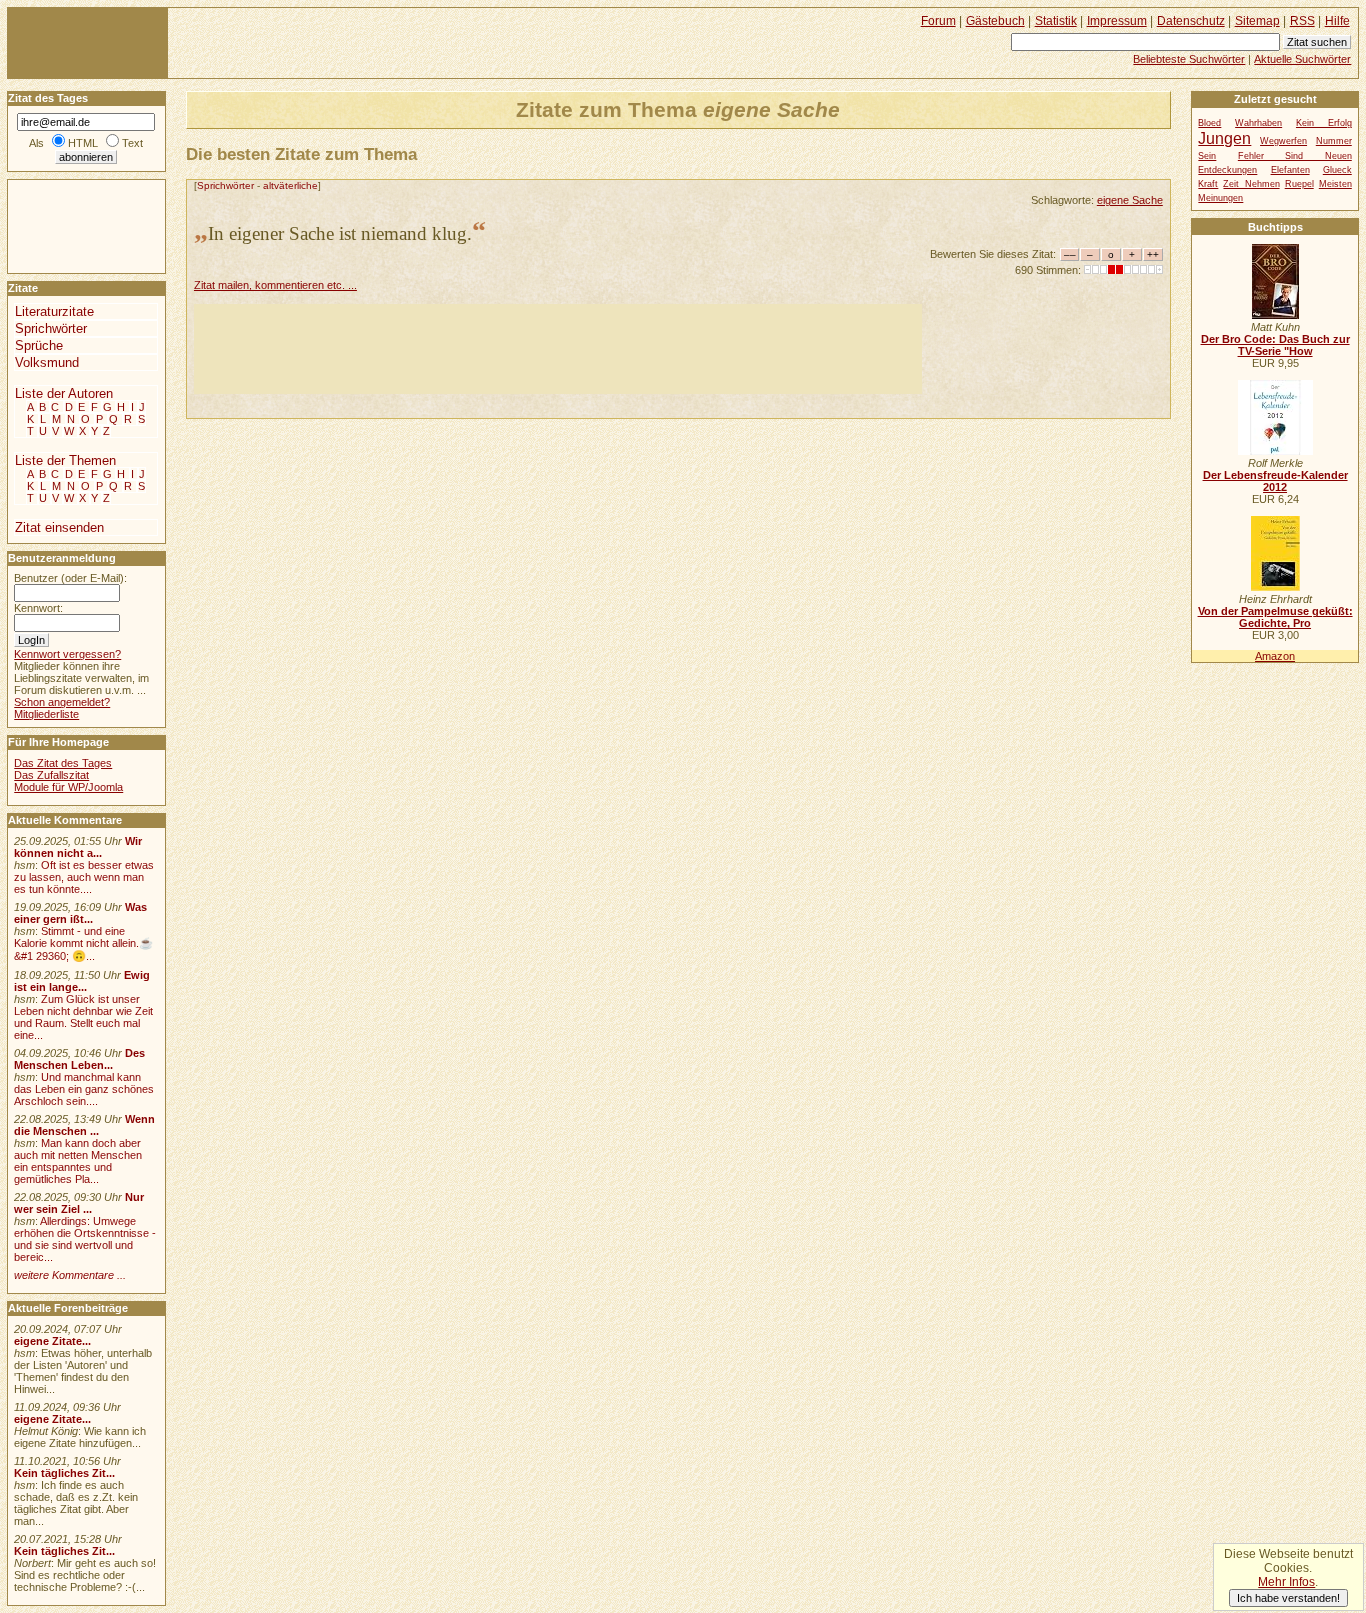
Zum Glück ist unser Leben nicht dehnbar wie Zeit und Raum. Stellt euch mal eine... (83, 1017)
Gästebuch (995, 21)
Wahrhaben (1258, 123)
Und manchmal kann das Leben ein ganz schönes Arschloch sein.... (84, 1089)
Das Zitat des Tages (63, 763)
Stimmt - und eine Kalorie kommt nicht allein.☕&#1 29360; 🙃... (83, 943)
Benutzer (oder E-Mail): (70, 578)
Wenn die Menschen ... (84, 1125)
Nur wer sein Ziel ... (79, 1203)
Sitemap (1257, 21)
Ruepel (1299, 184)
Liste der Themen (65, 460)
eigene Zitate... (52, 1341)
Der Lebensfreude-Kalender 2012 (1275, 481)
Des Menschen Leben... (79, 1059)
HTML (83, 143)
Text (132, 143)
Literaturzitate (54, 311)
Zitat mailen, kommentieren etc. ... (275, 285)
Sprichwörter (225, 185)
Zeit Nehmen (1251, 184)
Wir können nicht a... (78, 847)
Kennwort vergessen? (67, 654)
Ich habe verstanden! (1288, 1598)
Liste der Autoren (64, 393)
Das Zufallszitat (51, 775)
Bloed (1209, 123)
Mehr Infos (1286, 1582)
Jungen (1224, 138)
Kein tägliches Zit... (64, 1473)
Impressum (1117, 21)
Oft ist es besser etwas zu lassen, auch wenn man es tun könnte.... (84, 877)
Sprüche (39, 345)
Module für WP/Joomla (68, 787)
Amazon (1275, 656)
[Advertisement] (558, 349)
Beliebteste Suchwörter (1189, 59)
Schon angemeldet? (62, 702)
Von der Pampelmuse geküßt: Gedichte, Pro (1275, 617)
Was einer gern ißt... (80, 913)
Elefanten (1290, 170)
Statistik (1056, 21)
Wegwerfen (1283, 141)
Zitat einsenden (59, 527)
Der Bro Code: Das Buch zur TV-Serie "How (1275, 345)
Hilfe (1337, 21)
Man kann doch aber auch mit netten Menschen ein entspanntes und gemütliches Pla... (78, 1161)
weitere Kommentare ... (70, 1275)
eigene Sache (1130, 200)
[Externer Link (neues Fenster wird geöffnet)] (1275, 315)
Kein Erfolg (1324, 123)
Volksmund (47, 362)
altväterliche (290, 185)
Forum (938, 21)
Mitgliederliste (46, 714)
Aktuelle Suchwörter (1302, 59)
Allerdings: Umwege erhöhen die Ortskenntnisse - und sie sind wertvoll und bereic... (85, 1239)
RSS (1302, 21)
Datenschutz (1191, 21)
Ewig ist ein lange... (82, 981)
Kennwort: (38, 608)
